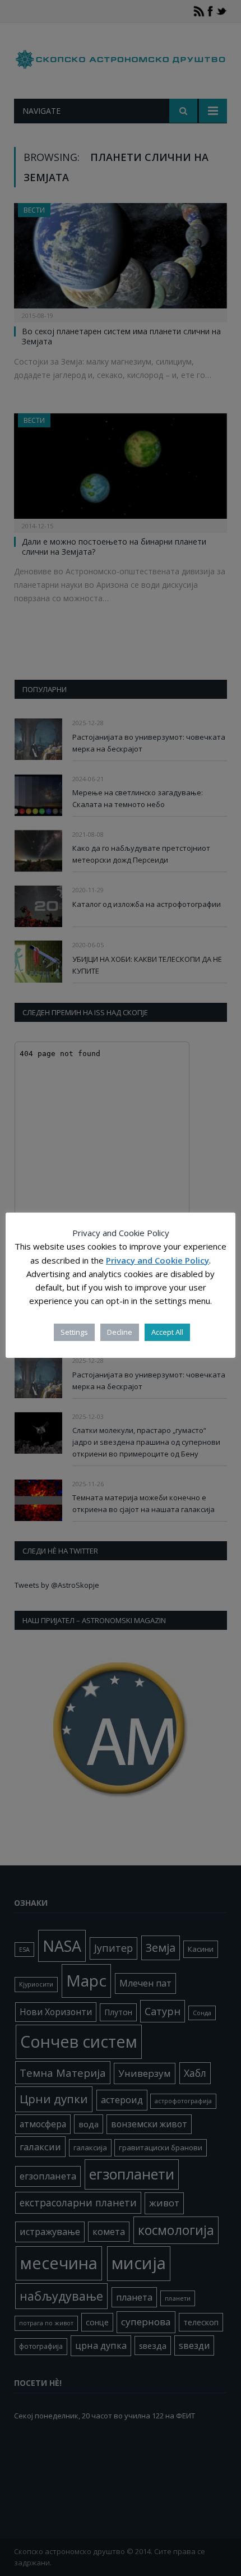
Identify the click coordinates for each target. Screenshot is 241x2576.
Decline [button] (120, 1332)
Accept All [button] (167, 1332)
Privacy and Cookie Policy (157, 1260)
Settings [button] (74, 1332)
